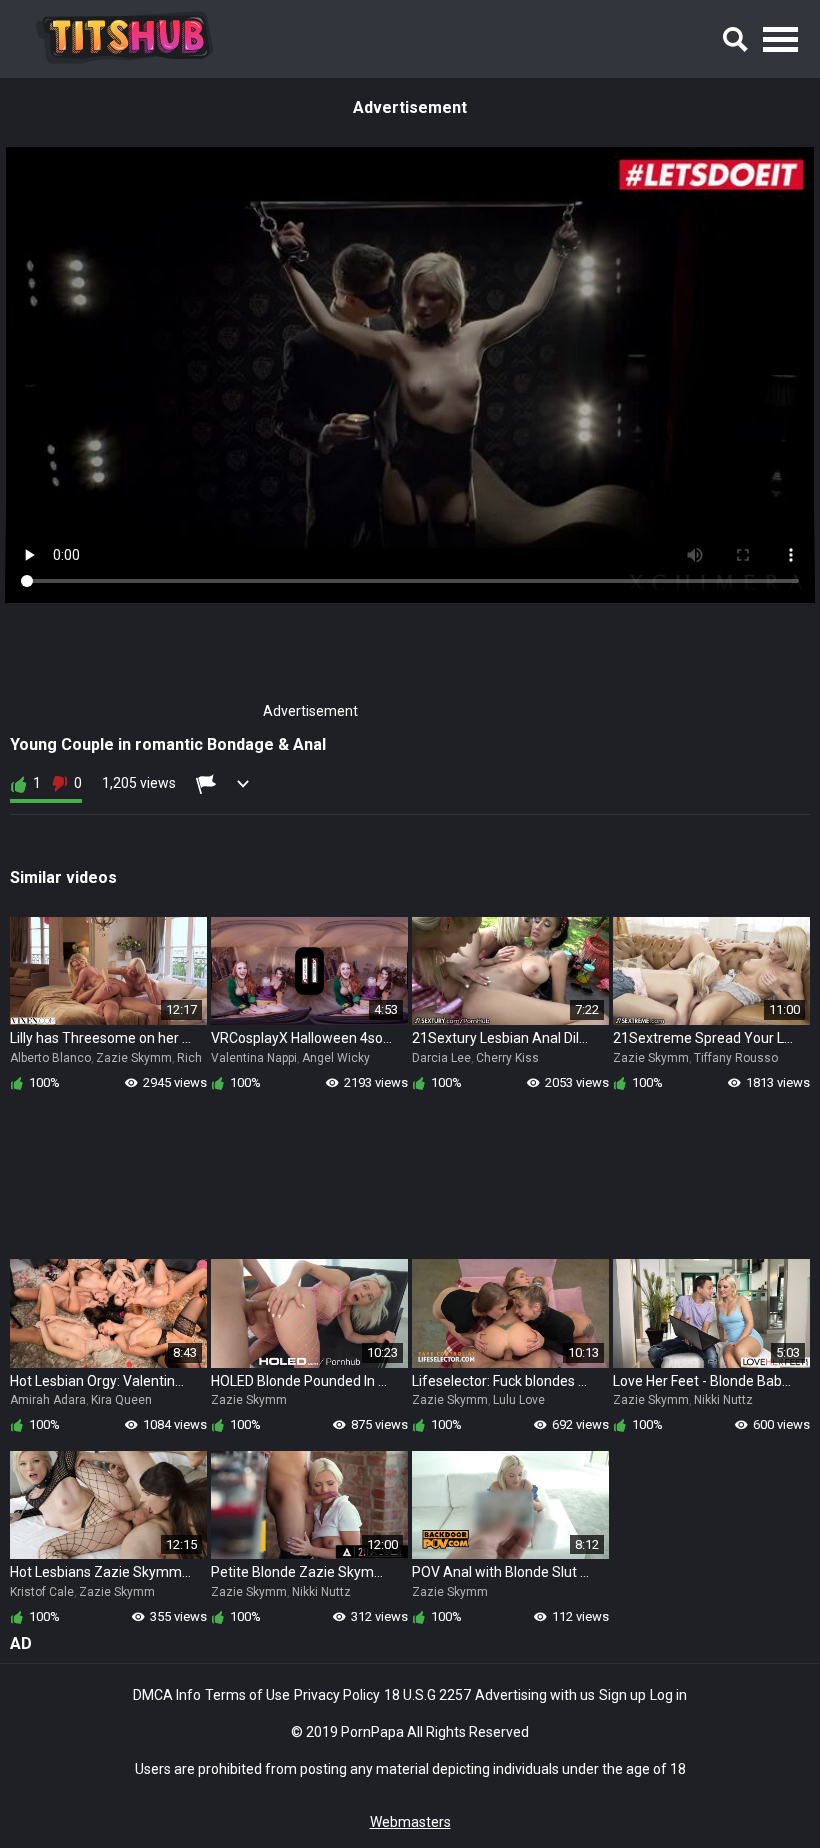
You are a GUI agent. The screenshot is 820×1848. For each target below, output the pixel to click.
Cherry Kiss (507, 1058)
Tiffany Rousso (736, 1058)
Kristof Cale (42, 1592)
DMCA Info (167, 1695)
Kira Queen (121, 1400)
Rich (189, 1058)
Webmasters (410, 1822)
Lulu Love (519, 1400)
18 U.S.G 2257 (427, 1695)
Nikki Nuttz (723, 1400)
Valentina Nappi (254, 1058)
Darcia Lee (441, 1058)
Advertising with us (535, 1695)
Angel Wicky (336, 1058)
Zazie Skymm (134, 1058)
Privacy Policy (337, 1695)
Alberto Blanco (50, 1058)
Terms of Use (247, 1695)
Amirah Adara (48, 1400)
